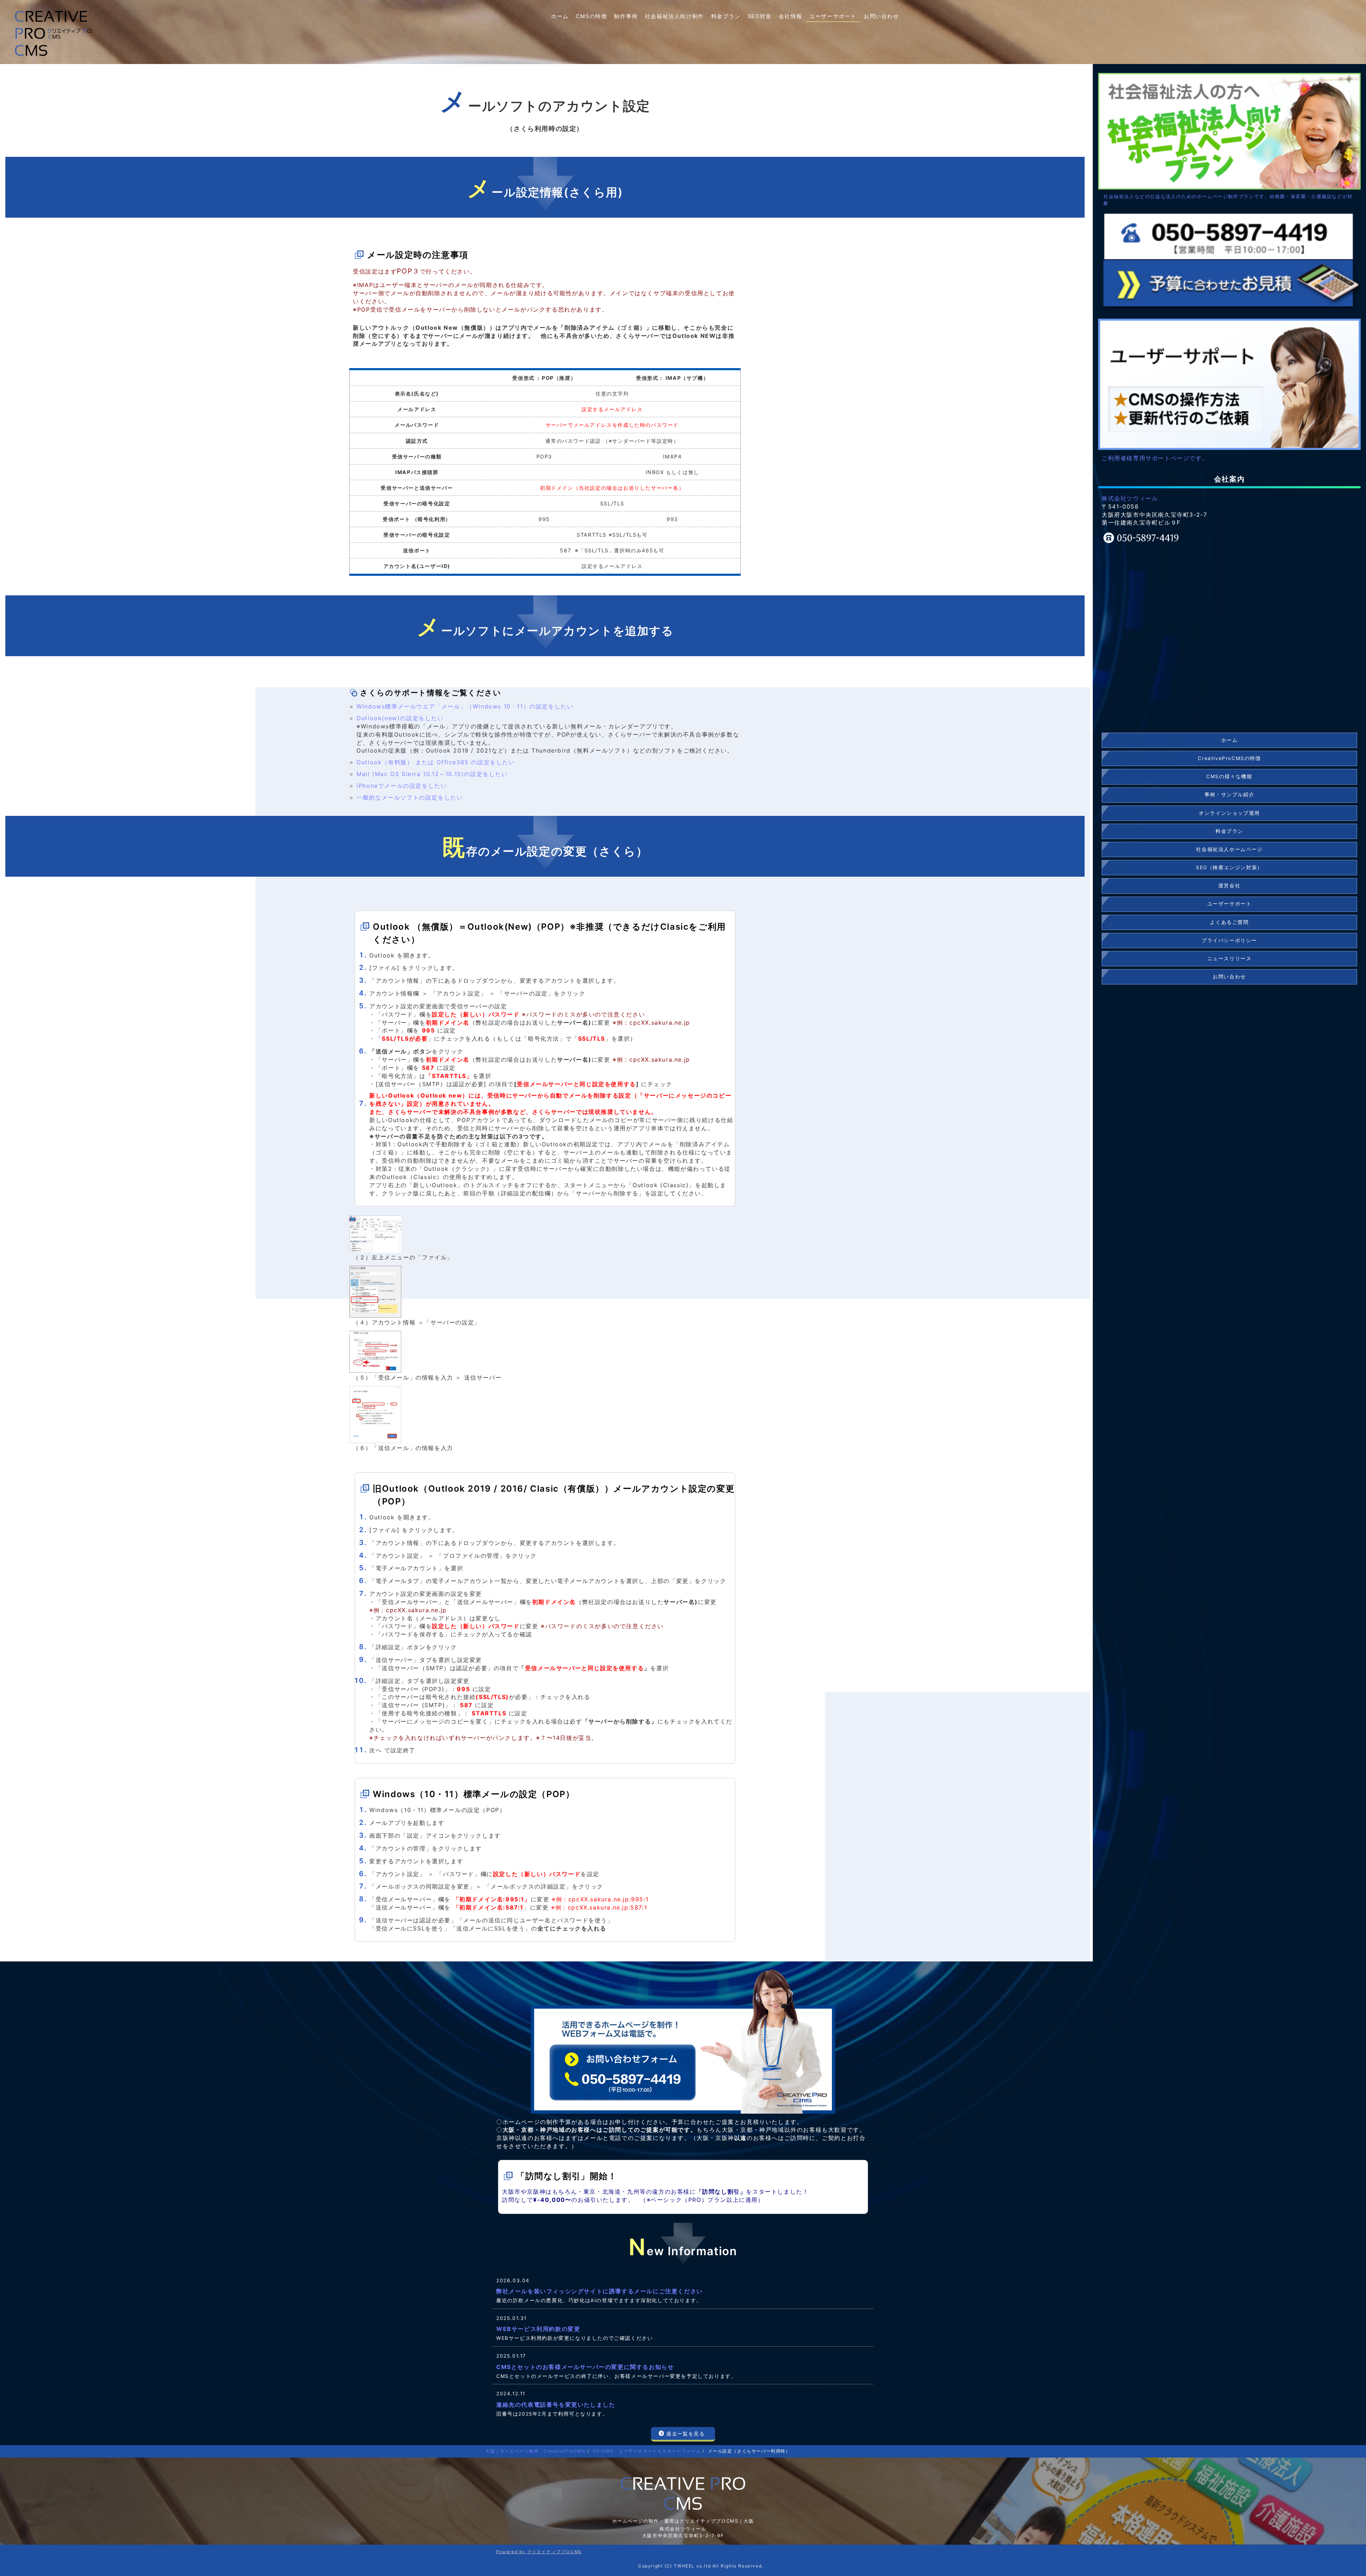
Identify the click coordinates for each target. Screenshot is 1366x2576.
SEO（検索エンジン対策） (1229, 867)
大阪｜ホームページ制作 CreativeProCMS (536, 2451)
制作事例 (626, 16)
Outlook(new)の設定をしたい (400, 718)
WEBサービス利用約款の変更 (538, 2329)
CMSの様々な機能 (1229, 776)
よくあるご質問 (1229, 922)
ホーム (560, 16)
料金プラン (726, 16)
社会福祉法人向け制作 (674, 16)
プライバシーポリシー (1229, 940)
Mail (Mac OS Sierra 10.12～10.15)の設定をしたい (432, 774)
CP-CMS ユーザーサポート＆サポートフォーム (647, 2451)
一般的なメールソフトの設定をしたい (410, 797)
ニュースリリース (1230, 958)
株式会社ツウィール (1130, 498)
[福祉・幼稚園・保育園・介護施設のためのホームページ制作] (1229, 131)
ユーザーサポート (833, 16)
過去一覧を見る (685, 2434)
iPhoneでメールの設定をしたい (402, 786)
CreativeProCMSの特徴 (1229, 758)
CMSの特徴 (592, 16)
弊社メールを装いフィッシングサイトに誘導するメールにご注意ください (600, 2291)
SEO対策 (760, 16)
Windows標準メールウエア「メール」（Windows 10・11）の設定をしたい (465, 706)
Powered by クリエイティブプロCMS (539, 2552)
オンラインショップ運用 (1229, 813)
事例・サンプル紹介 (1229, 795)
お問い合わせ (881, 16)
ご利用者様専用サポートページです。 (1155, 458)
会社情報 (790, 16)
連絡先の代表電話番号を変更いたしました (556, 2405)
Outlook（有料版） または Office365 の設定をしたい (436, 762)
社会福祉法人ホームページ (1229, 849)
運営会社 (1229, 886)
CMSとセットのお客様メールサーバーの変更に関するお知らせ (585, 2367)
